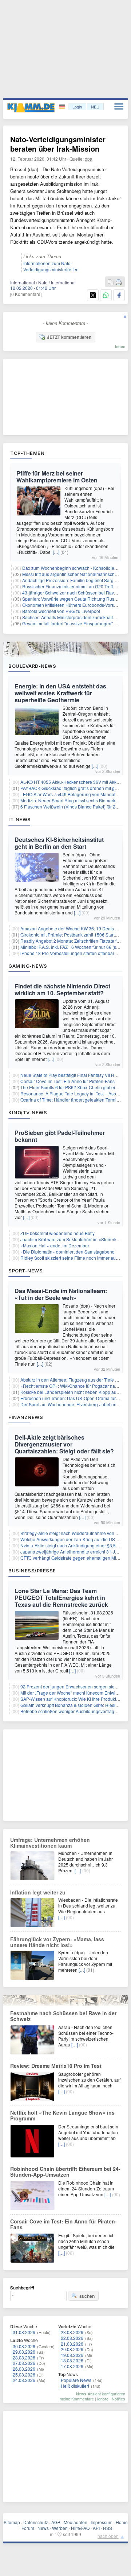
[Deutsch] (63, 107)
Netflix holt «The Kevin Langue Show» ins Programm (62, 2115)
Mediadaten (76, 2522)
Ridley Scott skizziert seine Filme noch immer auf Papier (76, 1258)
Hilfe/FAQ (80, 2528)
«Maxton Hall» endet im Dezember (55, 1245)
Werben (60, 2528)
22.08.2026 (72, 2338)
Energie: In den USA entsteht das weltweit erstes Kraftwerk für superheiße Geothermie (60, 693)
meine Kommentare (77, 2399)
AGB (56, 2522)
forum (120, 346)
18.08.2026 (72, 2360)
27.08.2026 (24, 2363)
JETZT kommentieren (69, 337)
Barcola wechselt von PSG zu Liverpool (61, 611)
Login (77, 107)
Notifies (118, 2399)
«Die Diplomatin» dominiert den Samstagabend (68, 1252)
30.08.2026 (24, 2346)
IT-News (20, 819)
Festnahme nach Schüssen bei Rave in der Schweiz (63, 2016)
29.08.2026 (24, 2352)
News (43, 2528)
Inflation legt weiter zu (38, 1892)
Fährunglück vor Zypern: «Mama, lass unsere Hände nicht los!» (57, 1942)
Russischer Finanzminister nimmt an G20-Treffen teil (74, 586)
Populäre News (76, 2380)
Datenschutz (36, 2522)
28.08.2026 (24, 2357)
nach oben (108, 2536)
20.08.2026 (72, 2349)
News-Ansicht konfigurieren (101, 2394)
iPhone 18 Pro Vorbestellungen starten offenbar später (74, 953)
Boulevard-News (32, 666)
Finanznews (26, 1417)
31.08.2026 (24, 2332)
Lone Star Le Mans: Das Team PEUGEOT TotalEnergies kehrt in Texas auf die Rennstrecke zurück (61, 1598)
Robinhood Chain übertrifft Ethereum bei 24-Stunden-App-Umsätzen (65, 2172)
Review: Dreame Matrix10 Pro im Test (56, 2066)
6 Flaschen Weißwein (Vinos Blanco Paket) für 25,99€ (74, 806)
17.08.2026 (72, 2366)
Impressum (102, 2522)
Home (122, 2522)
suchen (87, 2296)
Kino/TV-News (28, 1112)
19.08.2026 (72, 2355)
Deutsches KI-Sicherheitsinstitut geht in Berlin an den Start (59, 843)
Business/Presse (32, 1571)
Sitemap (12, 2522)
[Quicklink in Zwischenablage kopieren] (111, 282)
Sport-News (25, 1271)
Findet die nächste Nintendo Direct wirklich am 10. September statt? (62, 989)
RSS (108, 2528)
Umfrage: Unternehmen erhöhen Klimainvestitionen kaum (50, 1843)
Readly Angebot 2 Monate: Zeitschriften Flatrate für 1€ (74, 941)
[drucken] (119, 282)
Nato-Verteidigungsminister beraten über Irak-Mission (58, 144)
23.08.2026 (72, 2332)
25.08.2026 (24, 2375)
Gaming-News (28, 966)
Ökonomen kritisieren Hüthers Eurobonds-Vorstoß (71, 605)
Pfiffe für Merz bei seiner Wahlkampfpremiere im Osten (57, 477)
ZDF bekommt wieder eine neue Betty (57, 1233)
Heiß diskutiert (75, 2386)
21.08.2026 (72, 2344)
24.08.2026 (24, 2380)
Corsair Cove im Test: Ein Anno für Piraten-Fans (68, 1081)
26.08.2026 (24, 2369)
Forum (28, 2528)
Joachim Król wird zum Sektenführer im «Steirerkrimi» (73, 1239)
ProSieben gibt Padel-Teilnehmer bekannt (60, 1136)
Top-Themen (27, 453)
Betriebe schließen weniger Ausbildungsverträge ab (72, 1711)
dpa (89, 159)
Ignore (103, 2399)
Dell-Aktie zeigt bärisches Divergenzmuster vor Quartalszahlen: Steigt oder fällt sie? (64, 1444)
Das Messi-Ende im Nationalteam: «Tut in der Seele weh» (61, 1294)
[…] (56, 552)
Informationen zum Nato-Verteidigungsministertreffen (51, 266)
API (96, 2528)
